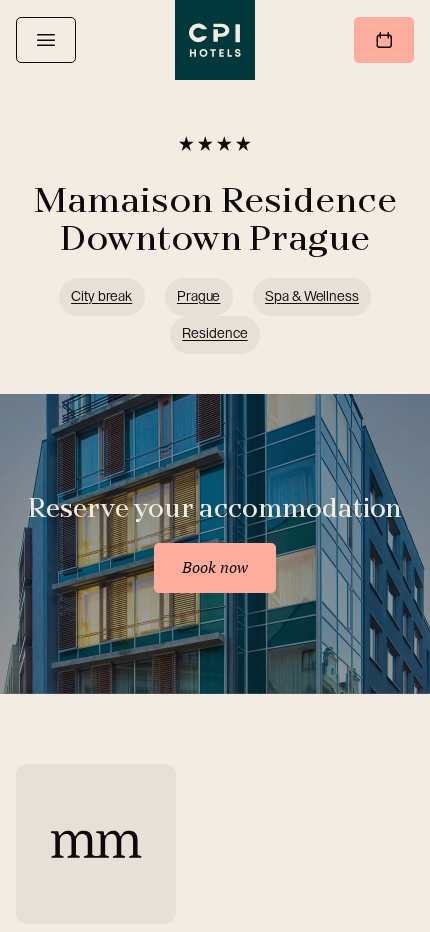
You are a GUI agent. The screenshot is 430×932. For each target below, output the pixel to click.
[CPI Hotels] (215, 40)
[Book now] (384, 40)
